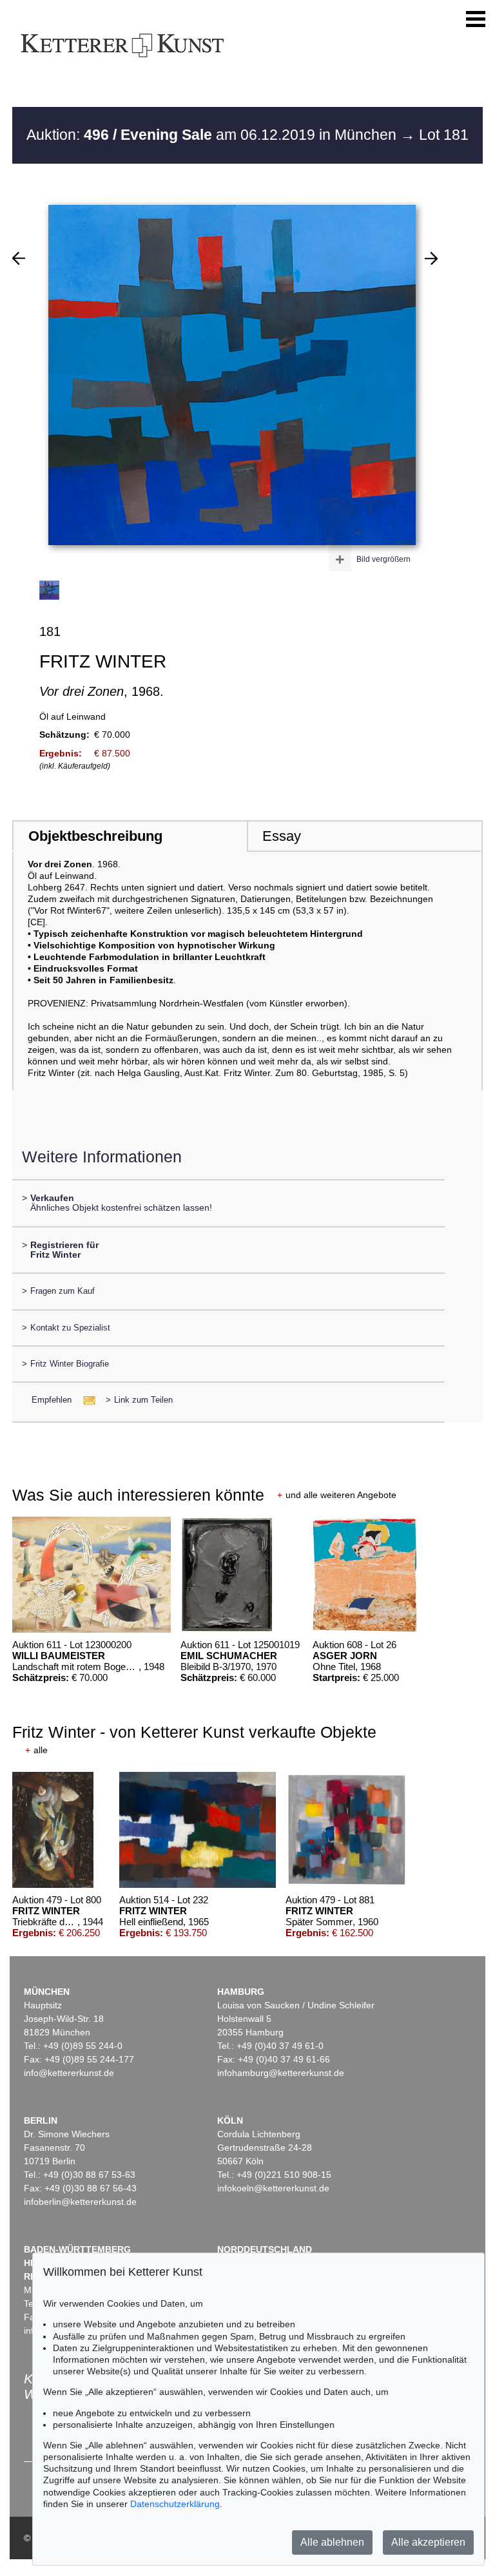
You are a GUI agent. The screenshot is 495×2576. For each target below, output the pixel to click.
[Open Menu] (476, 19)
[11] (431, 258)
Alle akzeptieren (428, 2542)
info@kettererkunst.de (69, 2073)
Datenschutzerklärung (175, 2504)
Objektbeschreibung (95, 836)
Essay (282, 836)
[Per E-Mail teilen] (85, 1400)
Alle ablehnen (332, 2542)
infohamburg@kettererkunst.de (281, 2073)
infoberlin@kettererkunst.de (80, 2202)
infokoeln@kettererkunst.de (273, 2188)
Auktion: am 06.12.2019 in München (213, 135)
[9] (19, 258)
